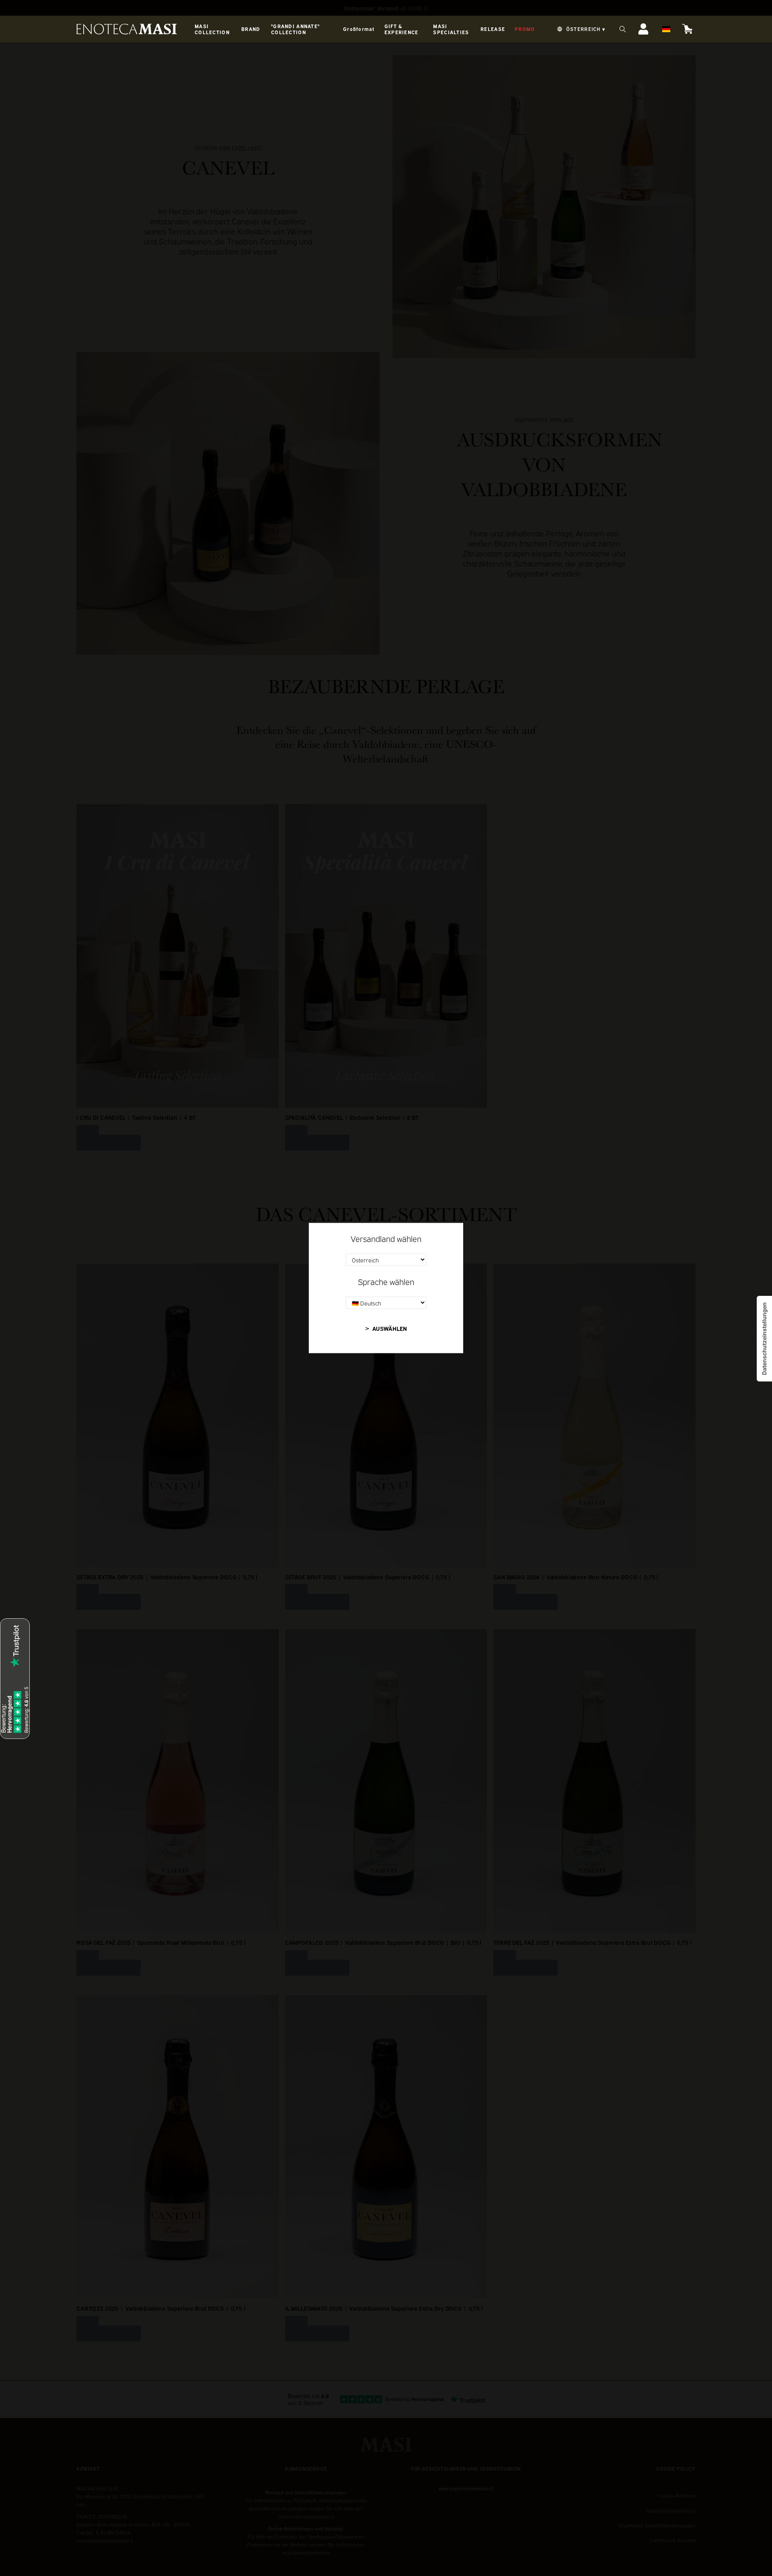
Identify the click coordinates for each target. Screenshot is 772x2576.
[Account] (643, 29)
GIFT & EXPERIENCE (401, 29)
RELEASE (493, 29)
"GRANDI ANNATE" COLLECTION (295, 29)
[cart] (688, 29)
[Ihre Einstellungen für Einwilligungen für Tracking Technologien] (764, 1339)
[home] (127, 29)
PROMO (525, 29)
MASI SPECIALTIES (451, 29)
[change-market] (580, 29)
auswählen (390, 1328)
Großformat (359, 29)
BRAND (251, 29)
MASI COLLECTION (212, 29)
